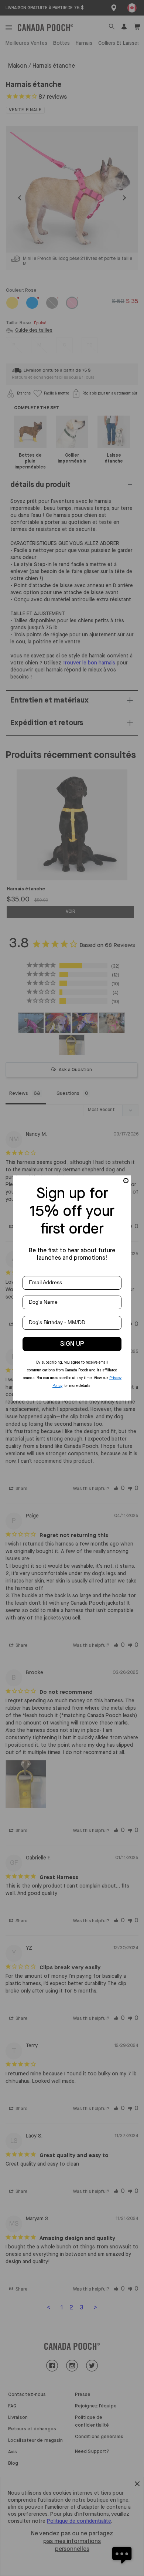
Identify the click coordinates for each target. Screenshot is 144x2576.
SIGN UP (72, 1344)
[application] (122, 2554)
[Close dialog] (126, 1181)
